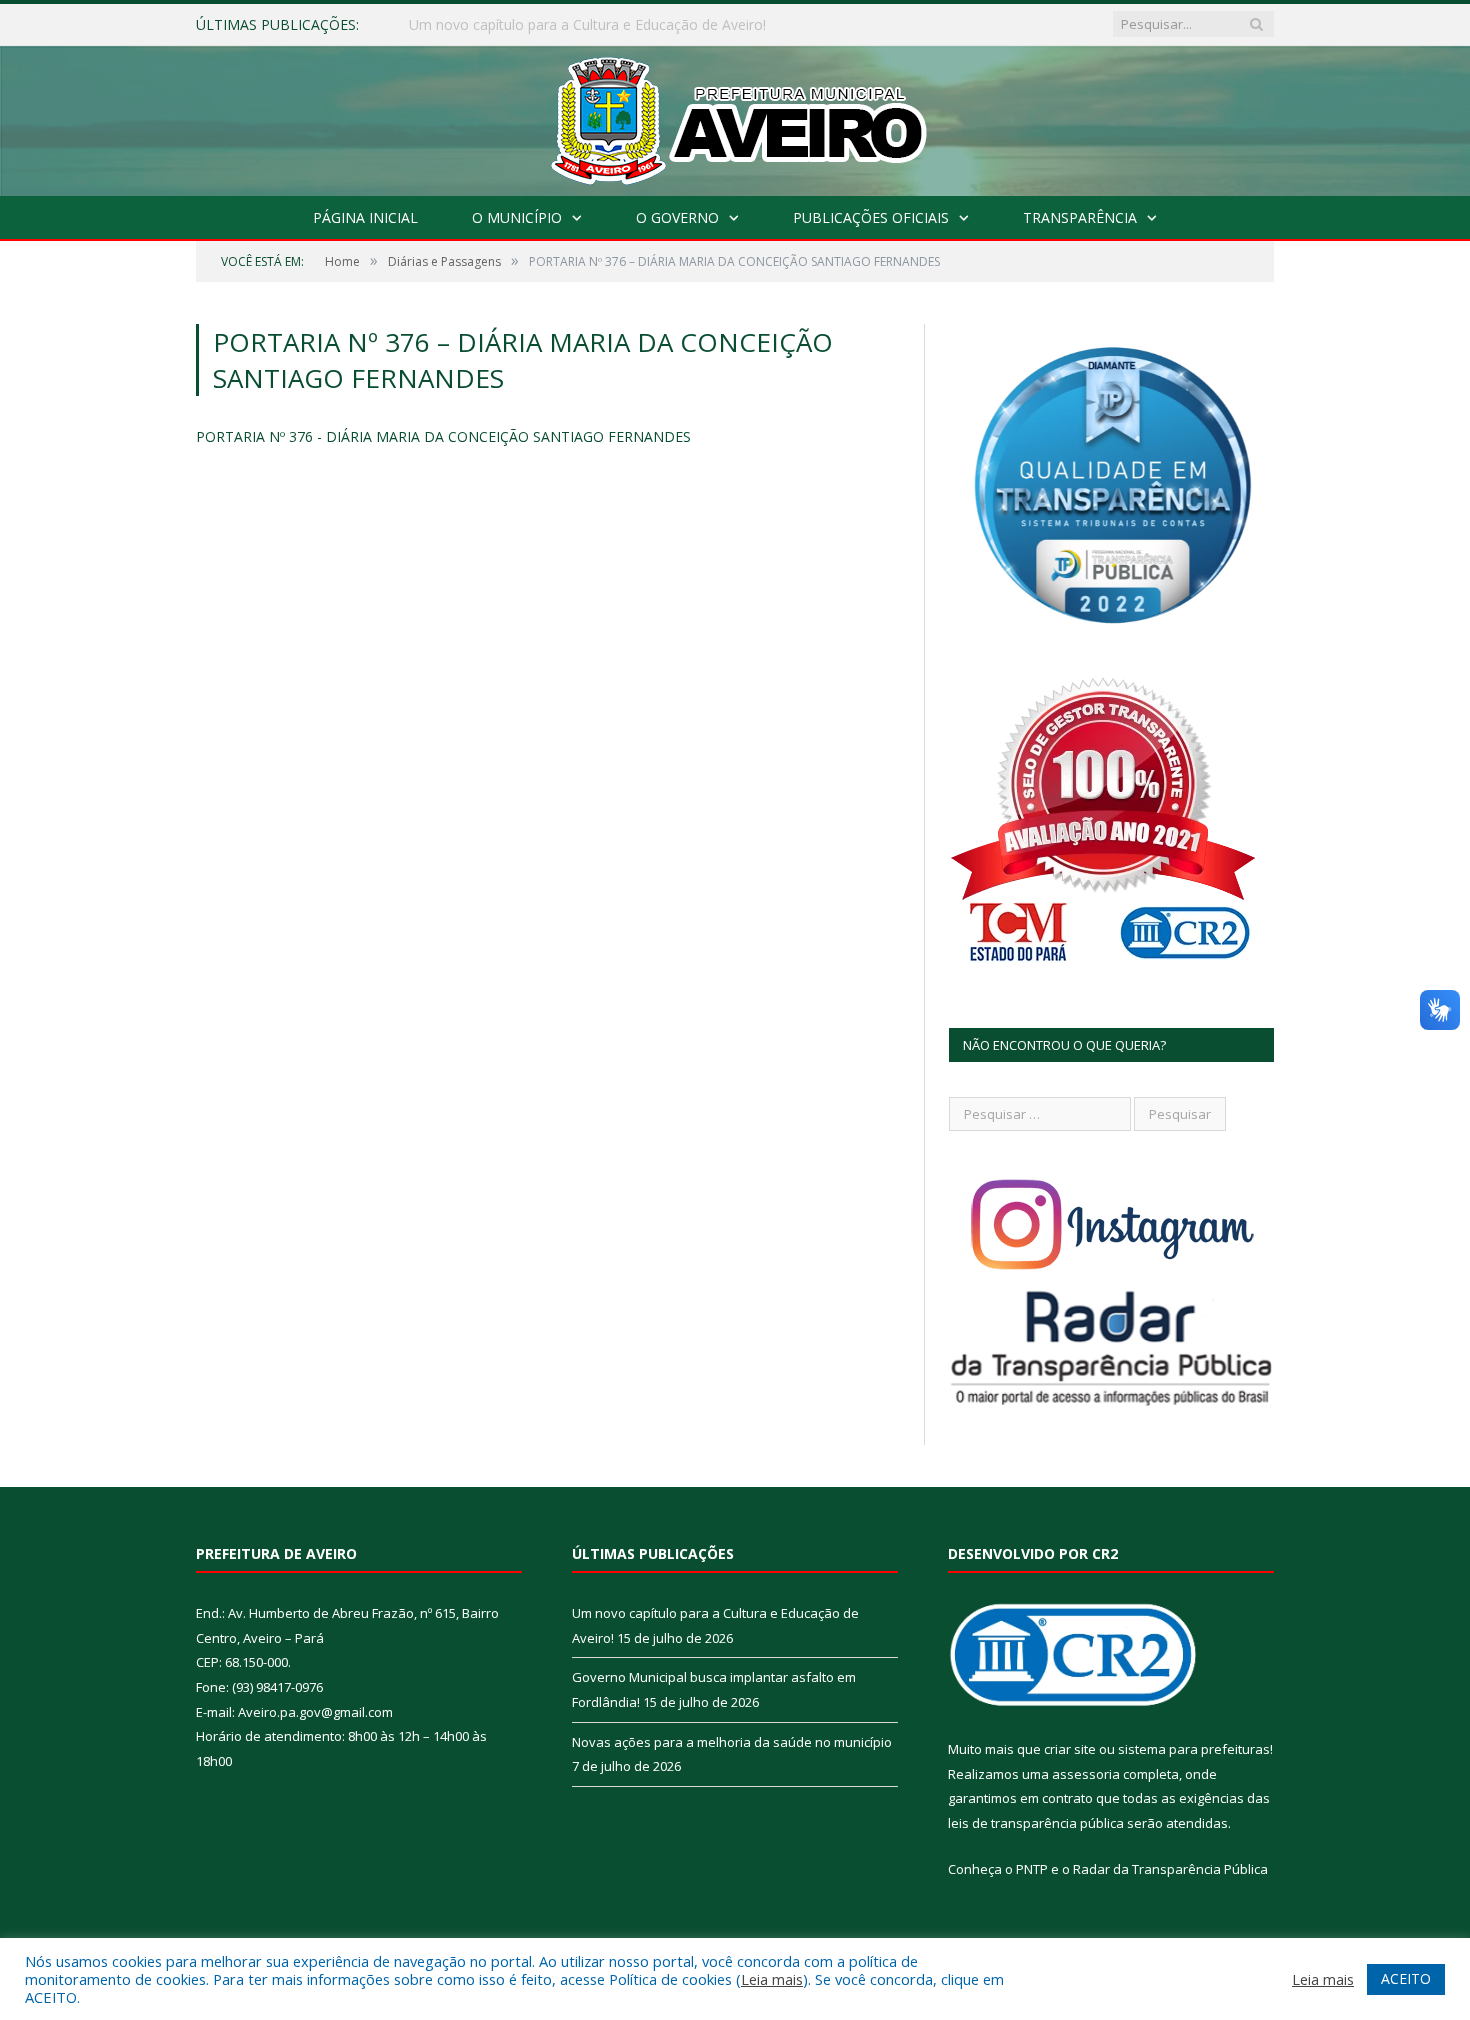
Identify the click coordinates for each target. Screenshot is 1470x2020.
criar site (1070, 1749)
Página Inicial (365, 217)
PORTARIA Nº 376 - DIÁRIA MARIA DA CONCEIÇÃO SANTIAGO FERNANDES (443, 436)
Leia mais (772, 1979)
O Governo (677, 217)
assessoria (1086, 1774)
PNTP (1032, 1869)
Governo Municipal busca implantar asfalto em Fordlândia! (597, 25)
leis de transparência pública (1036, 1823)
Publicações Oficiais (871, 217)
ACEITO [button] (1406, 1978)
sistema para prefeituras (1194, 1749)
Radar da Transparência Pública (1170, 1869)
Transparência (1080, 217)
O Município (517, 217)
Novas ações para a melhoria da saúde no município (732, 1742)
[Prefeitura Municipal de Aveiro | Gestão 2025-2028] (735, 116)
